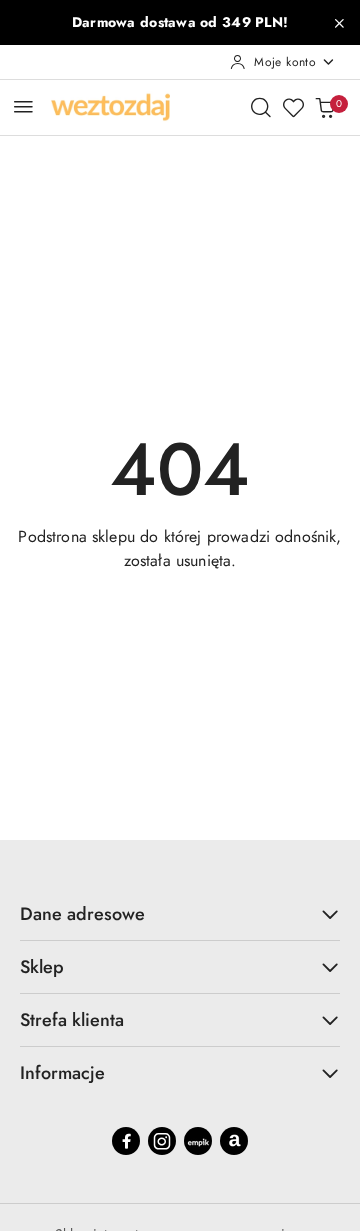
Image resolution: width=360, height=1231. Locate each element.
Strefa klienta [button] (72, 1020)
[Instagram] (162, 1141)
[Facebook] (126, 1141)
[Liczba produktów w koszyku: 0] (325, 107)
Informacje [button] (62, 1073)
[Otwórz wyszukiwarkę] (261, 107)
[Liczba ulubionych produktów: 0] (293, 107)
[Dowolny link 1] (198, 1141)
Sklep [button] (42, 967)
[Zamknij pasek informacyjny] (339, 23)
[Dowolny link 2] (234, 1141)
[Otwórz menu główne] (23, 106)
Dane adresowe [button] (82, 914)
